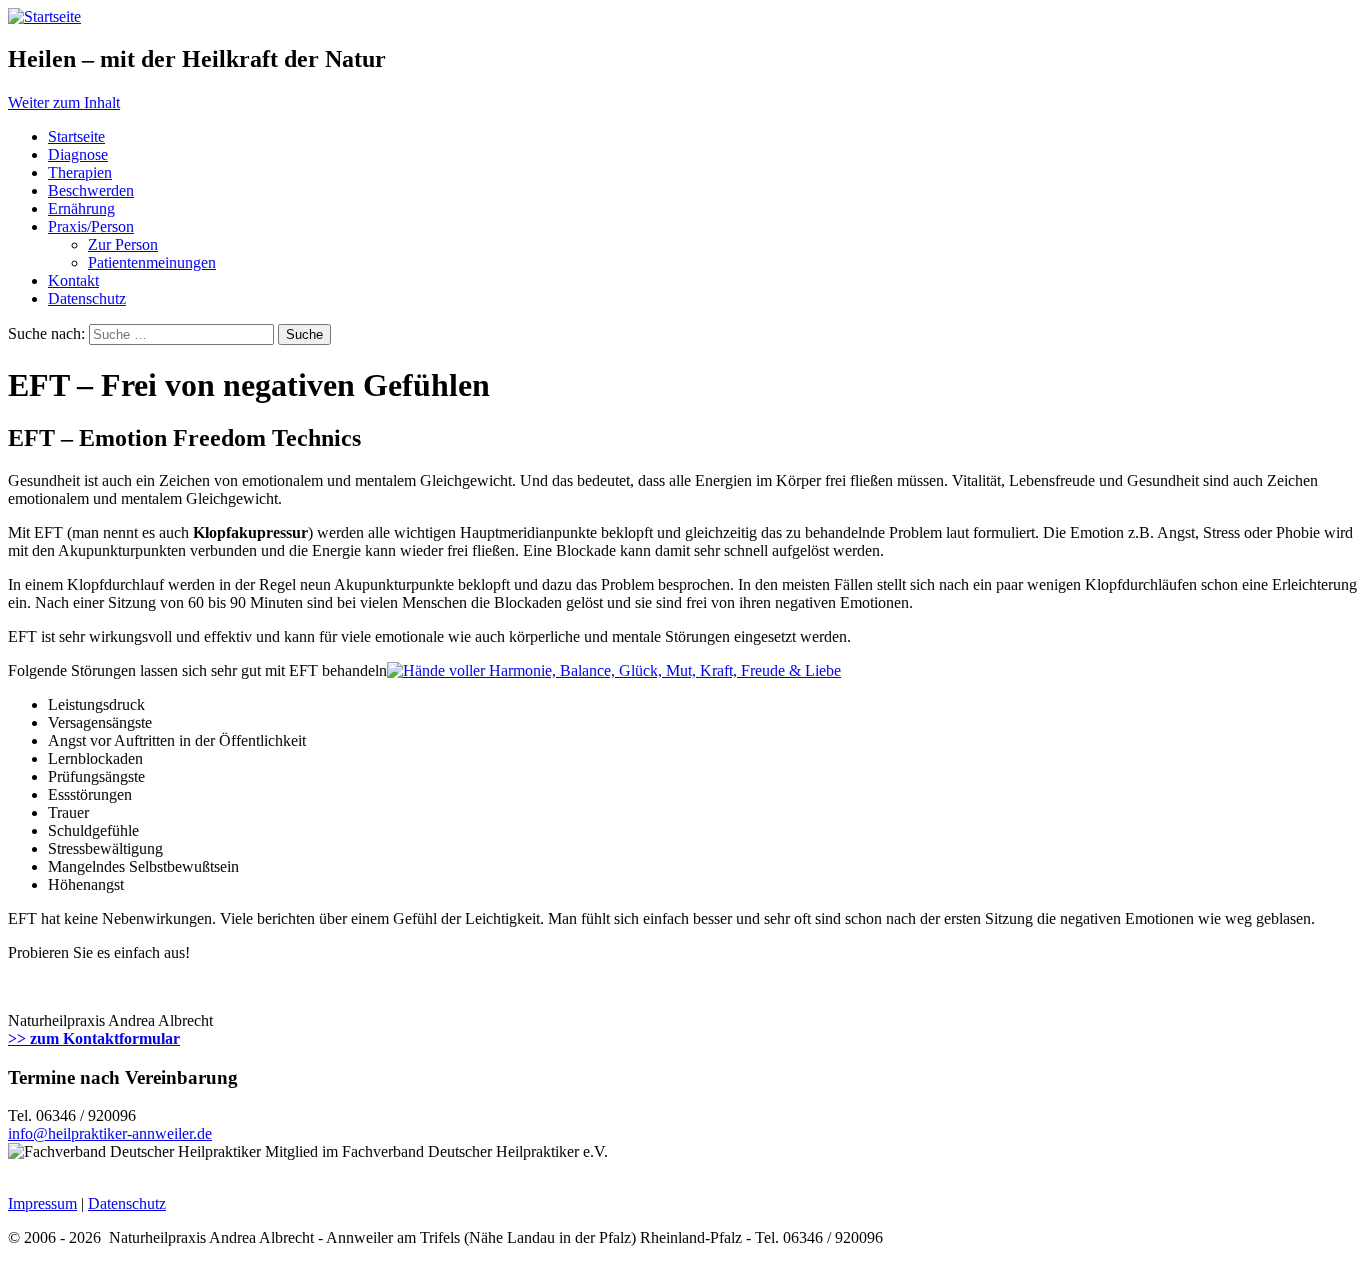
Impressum (42, 1203)
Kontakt (73, 280)
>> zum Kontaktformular (94, 1038)
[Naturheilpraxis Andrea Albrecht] (44, 16)
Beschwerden (91, 190)
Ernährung (81, 208)
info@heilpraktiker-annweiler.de (110, 1133)
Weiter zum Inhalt (64, 102)
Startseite (76, 136)
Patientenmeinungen (152, 262)
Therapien (80, 172)
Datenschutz (87, 298)
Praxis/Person (91, 226)
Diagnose (78, 154)
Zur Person (123, 244)
